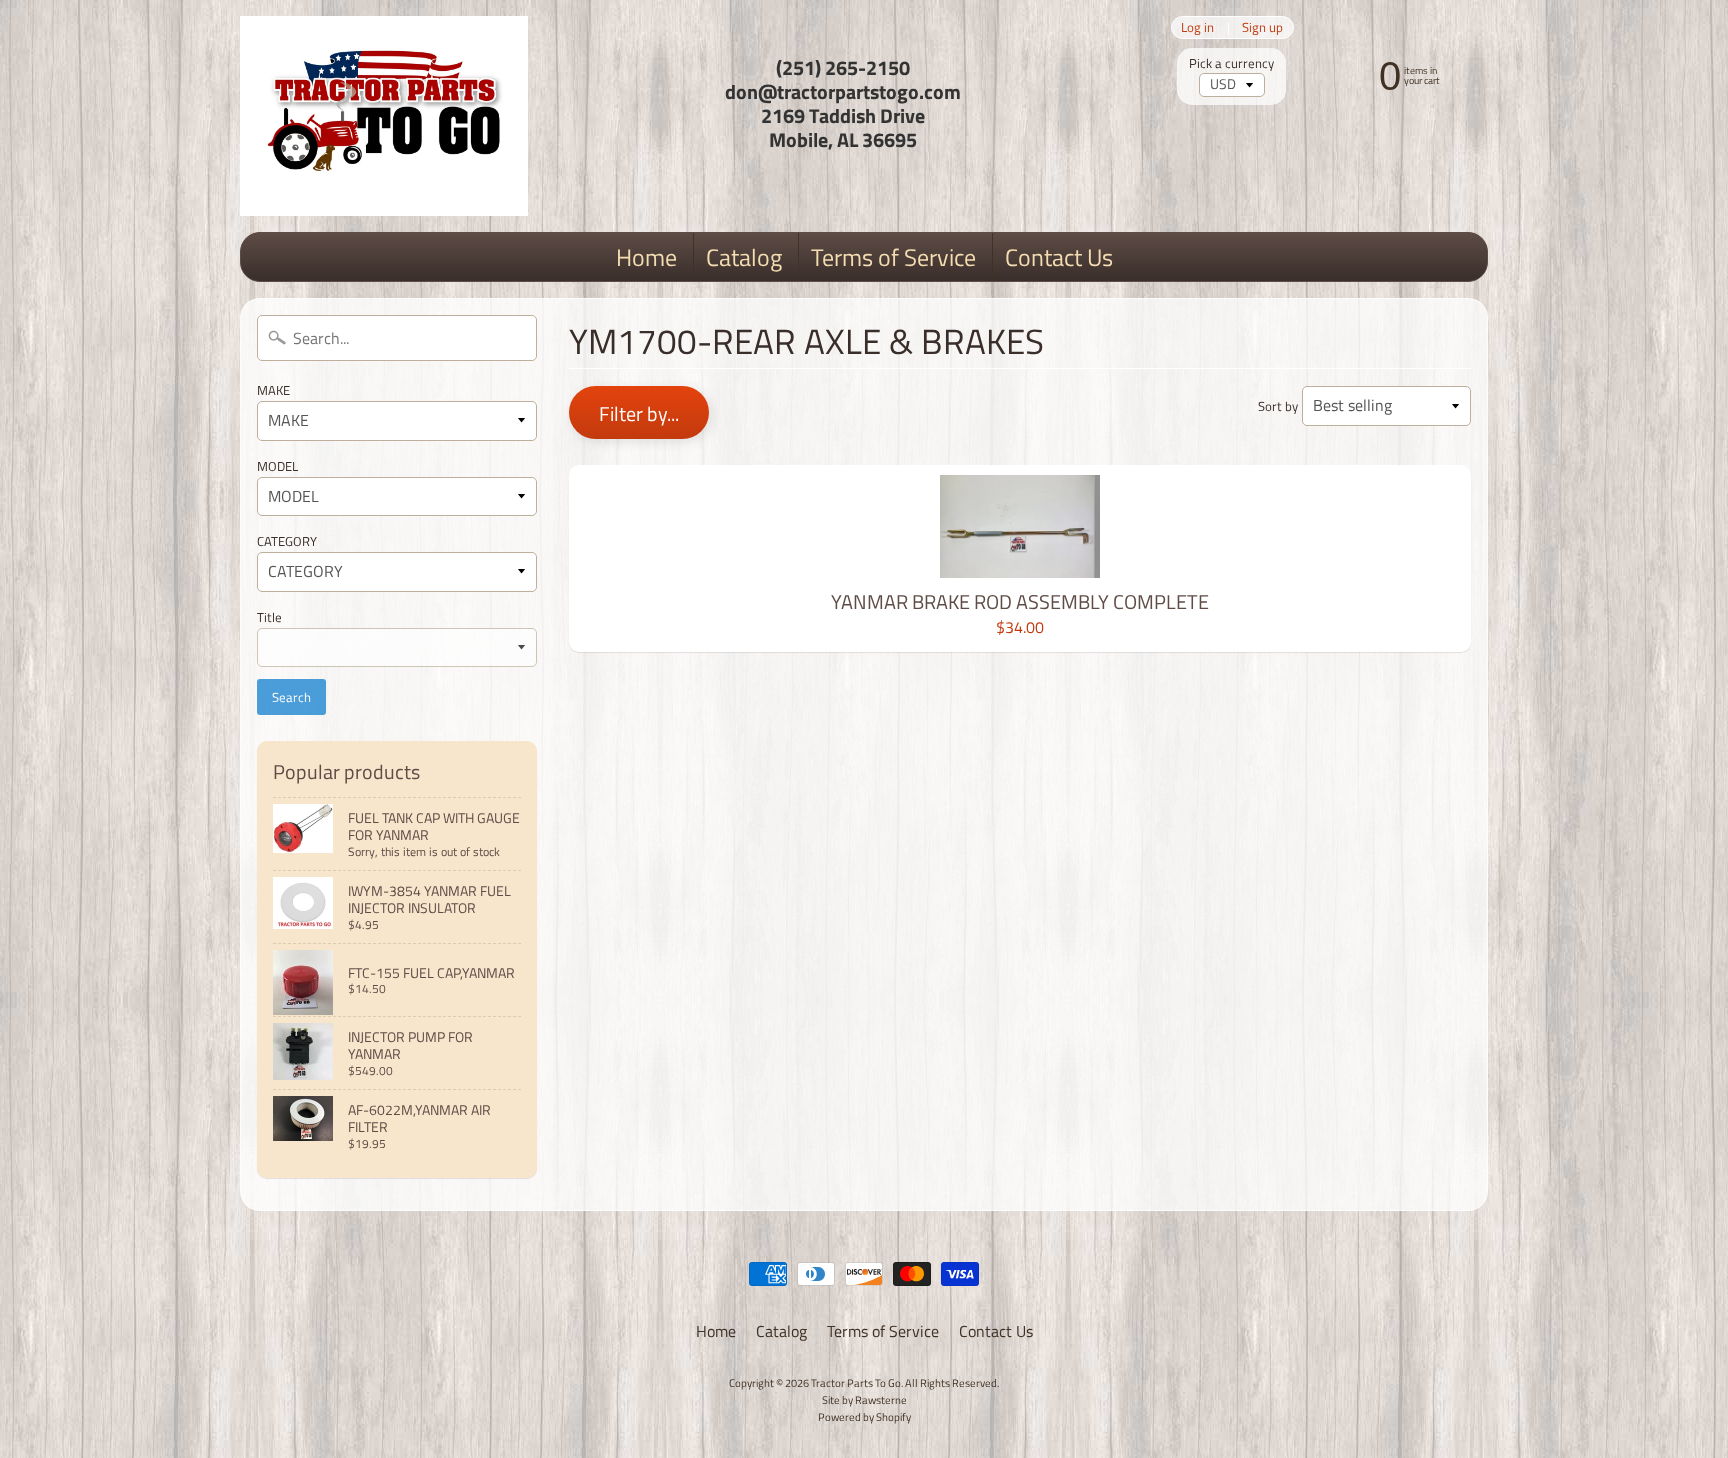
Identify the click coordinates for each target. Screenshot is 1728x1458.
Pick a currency (1231, 63)
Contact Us (1059, 257)
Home (646, 257)
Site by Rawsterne (864, 1399)
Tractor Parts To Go (856, 1382)
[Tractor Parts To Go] (384, 116)
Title (269, 617)
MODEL (277, 466)
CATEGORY (287, 541)
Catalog (744, 257)
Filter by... (639, 413)
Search (291, 697)
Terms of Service (893, 257)
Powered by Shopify (864, 1416)
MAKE (273, 390)
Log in (1197, 27)
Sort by (1278, 406)
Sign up (1262, 27)
